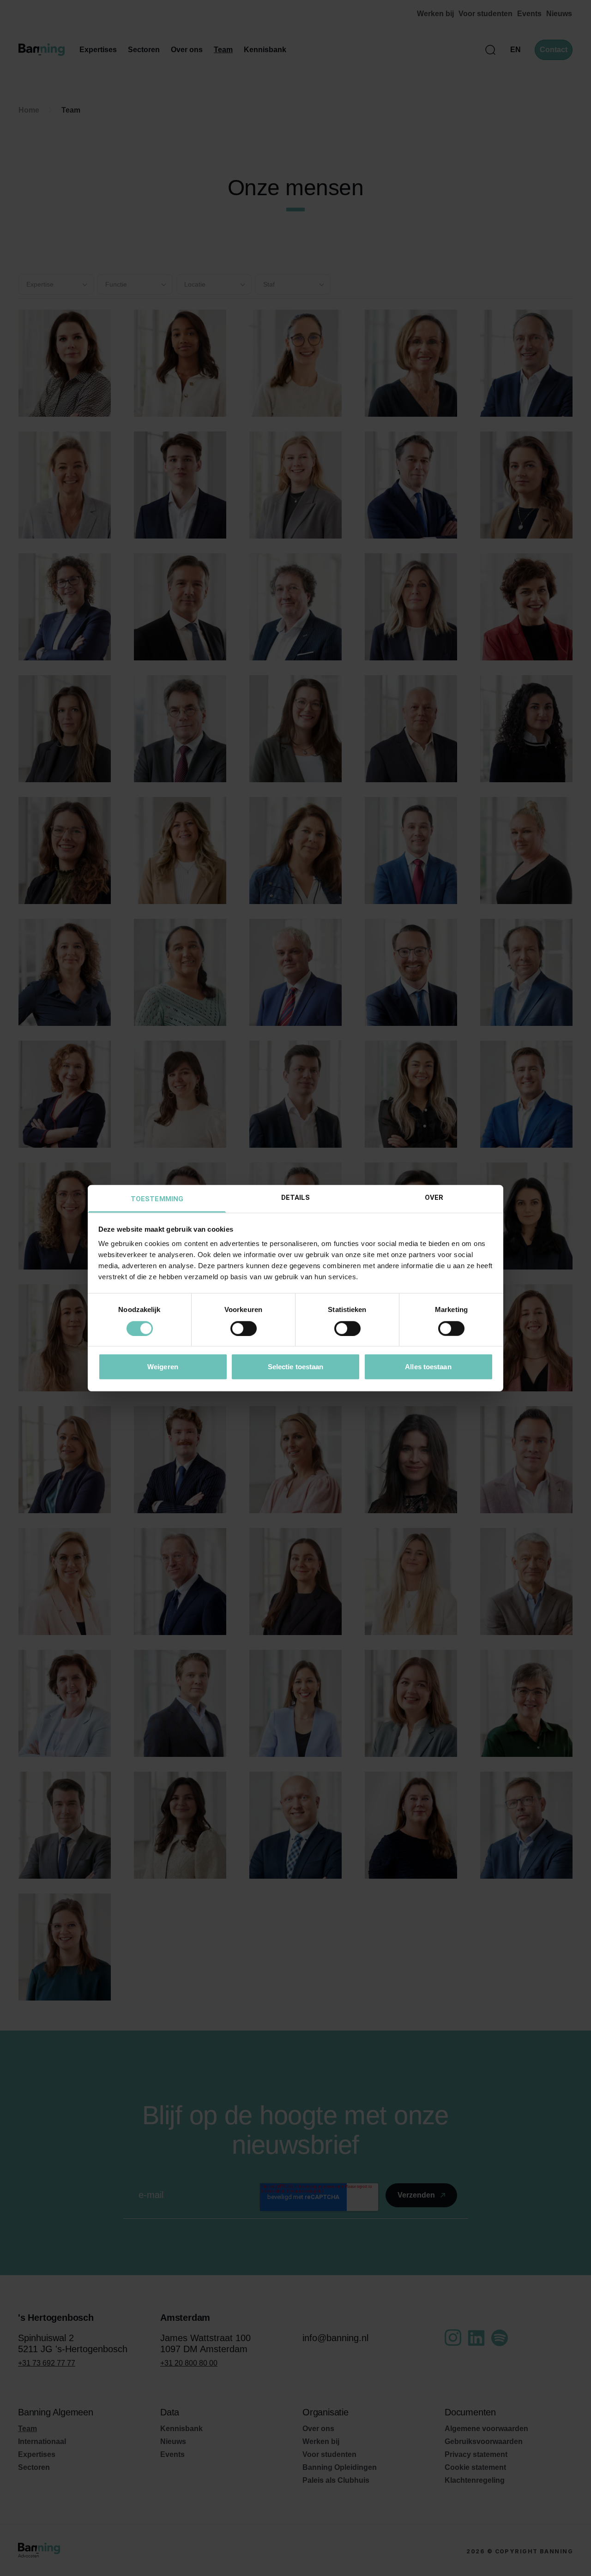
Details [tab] (296, 1198)
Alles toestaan (428, 1367)
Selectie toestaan (296, 1367)
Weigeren (163, 1367)
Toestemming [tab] (157, 1199)
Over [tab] (434, 1198)
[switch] (244, 1328)
